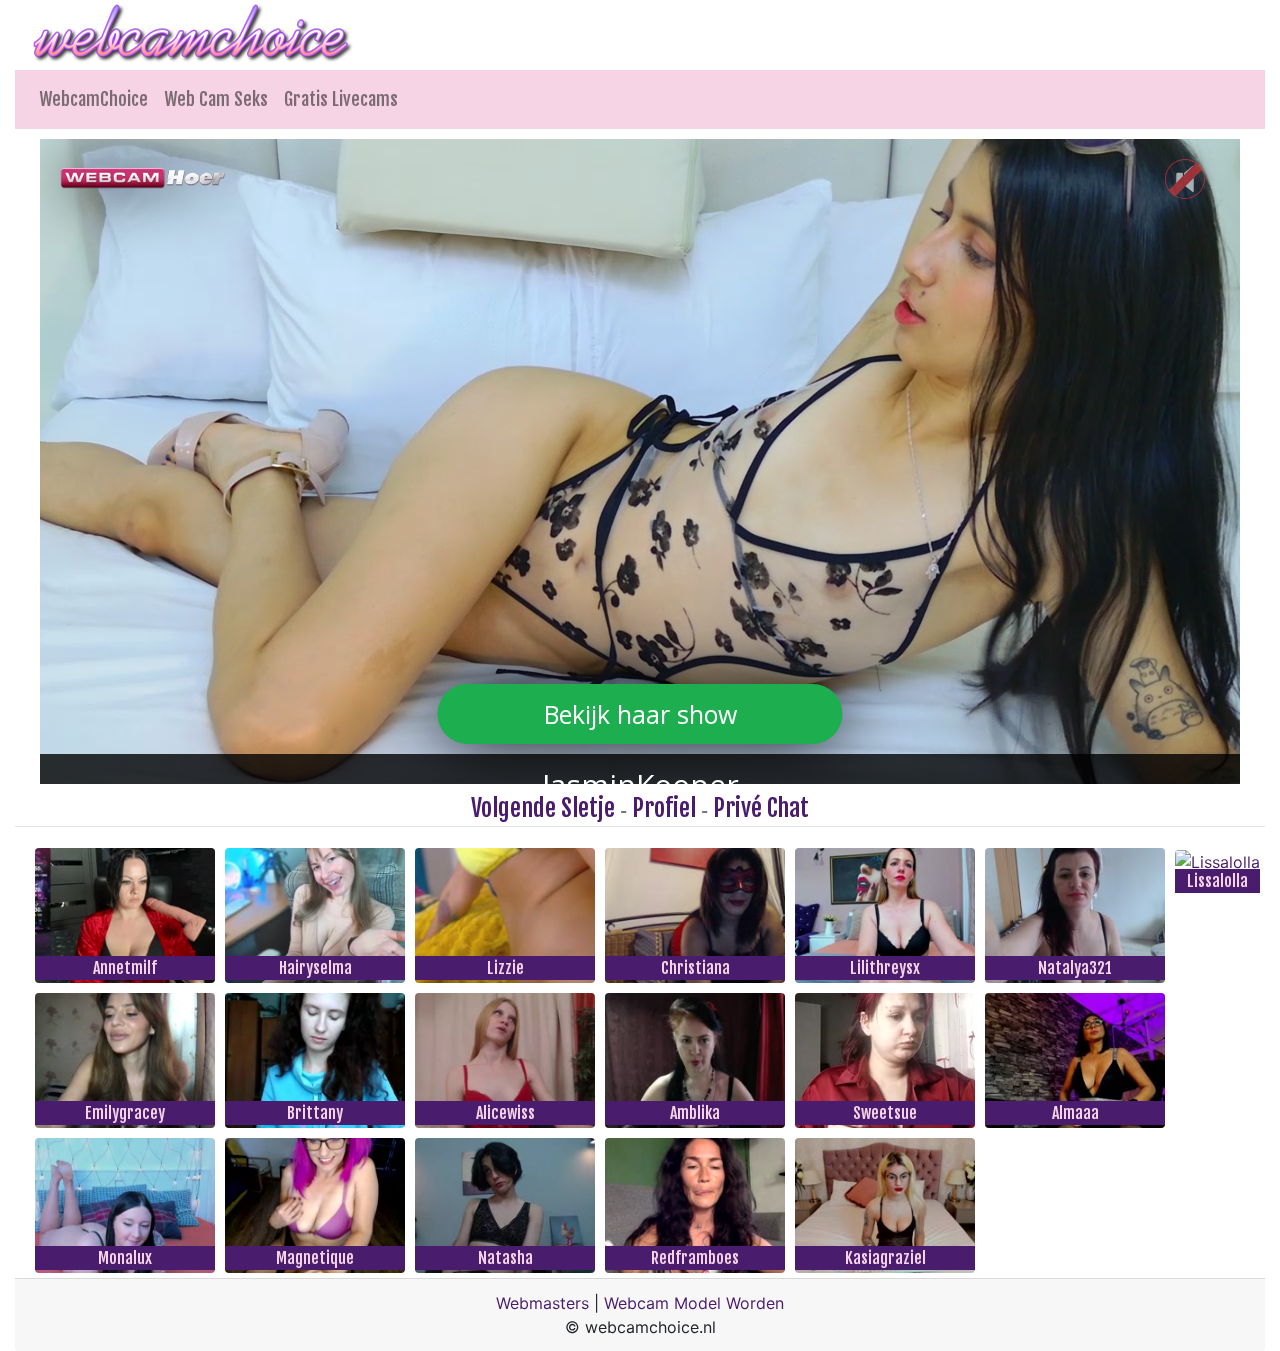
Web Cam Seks (216, 99)
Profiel (664, 808)
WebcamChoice (93, 99)
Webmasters (542, 1303)
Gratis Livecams (341, 99)
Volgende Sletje (543, 808)
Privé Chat (761, 808)
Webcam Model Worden (694, 1303)
